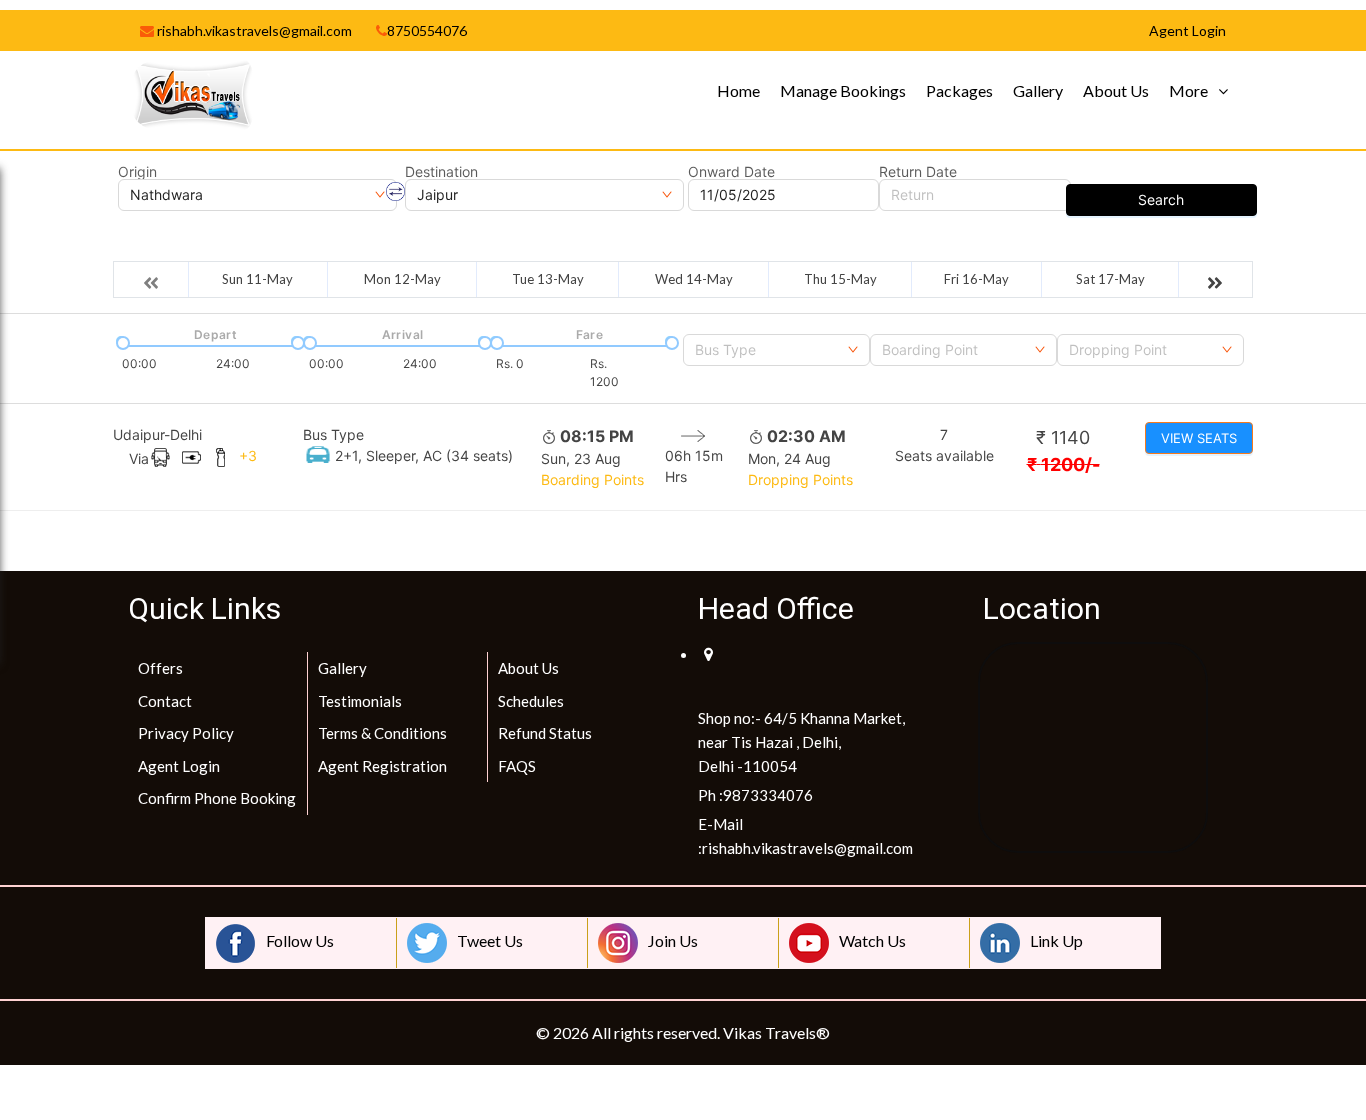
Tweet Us (490, 940)
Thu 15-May (840, 279)
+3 (248, 455)
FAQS (517, 766)
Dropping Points (800, 479)
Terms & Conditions (382, 733)
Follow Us (300, 940)
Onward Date (731, 172)
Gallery (1038, 90)
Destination (441, 172)
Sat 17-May (1110, 279)
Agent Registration (382, 766)
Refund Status (545, 733)
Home (738, 90)
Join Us (673, 940)
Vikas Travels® (776, 1032)
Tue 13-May (548, 279)
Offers (160, 668)
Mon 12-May (402, 279)
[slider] (121, 341)
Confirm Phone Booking (217, 798)
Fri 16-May (976, 279)
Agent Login (179, 766)
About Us (1116, 90)
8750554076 (427, 30)
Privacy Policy (186, 733)
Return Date (918, 172)
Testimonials (360, 701)
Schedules (531, 701)
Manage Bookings (843, 90)
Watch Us (872, 940)
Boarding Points (592, 479)
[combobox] (776, 350)
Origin (137, 172)
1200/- (1063, 464)
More (1188, 90)
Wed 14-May (694, 279)
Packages (959, 90)
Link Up (1056, 940)
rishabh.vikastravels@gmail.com (253, 30)
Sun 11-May (257, 279)
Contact (165, 701)
